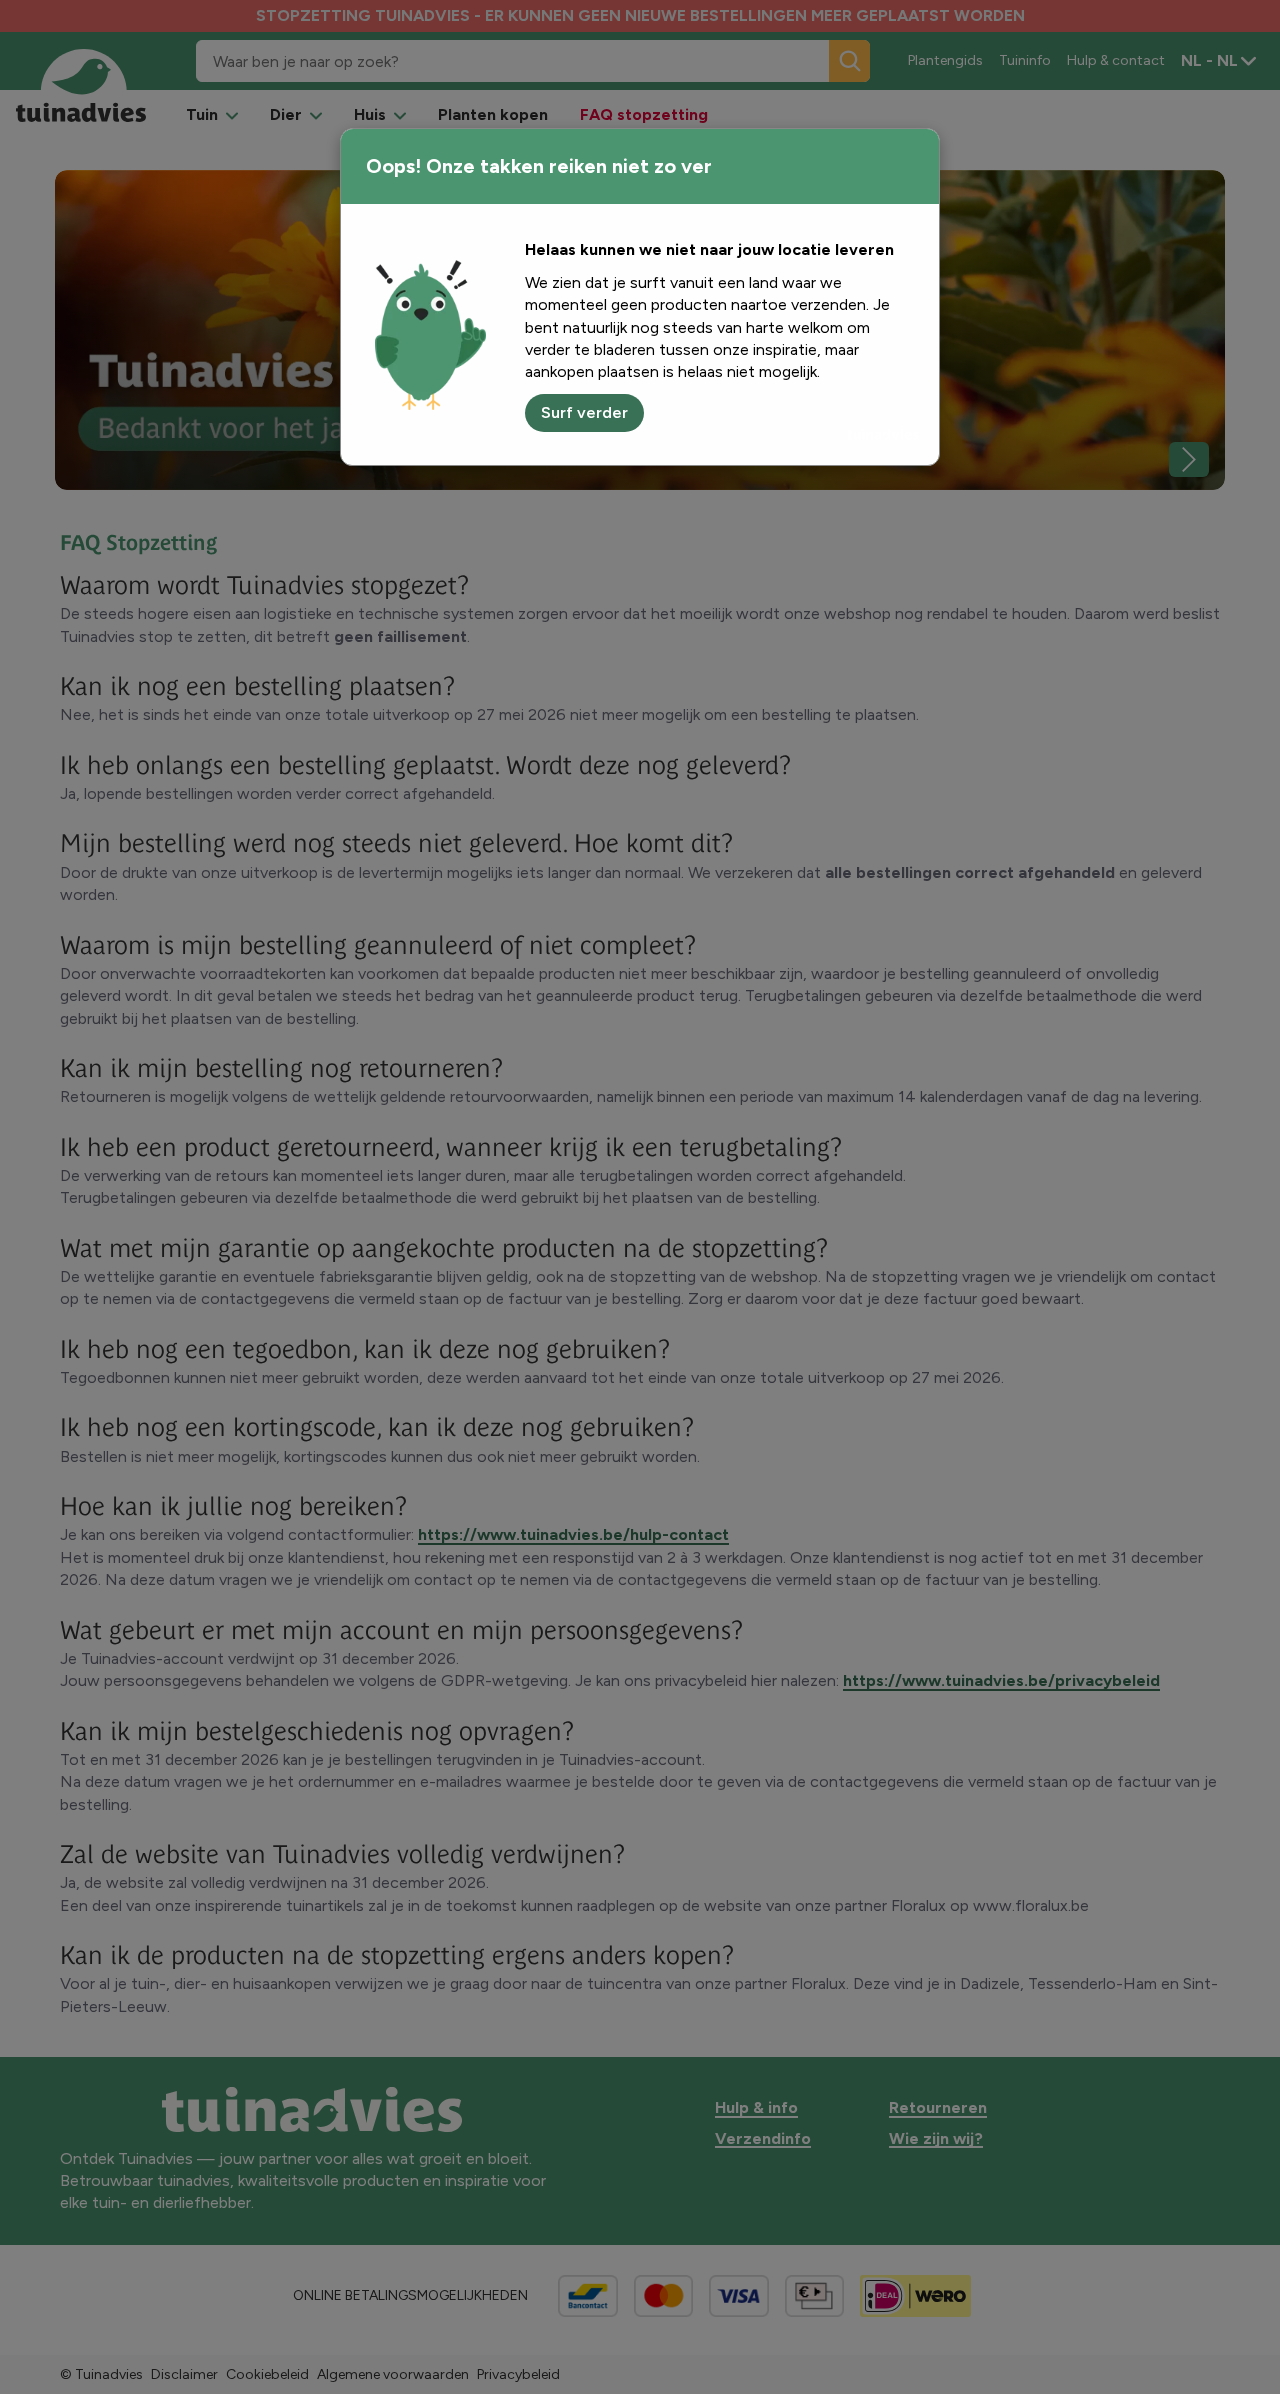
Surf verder (584, 412)
